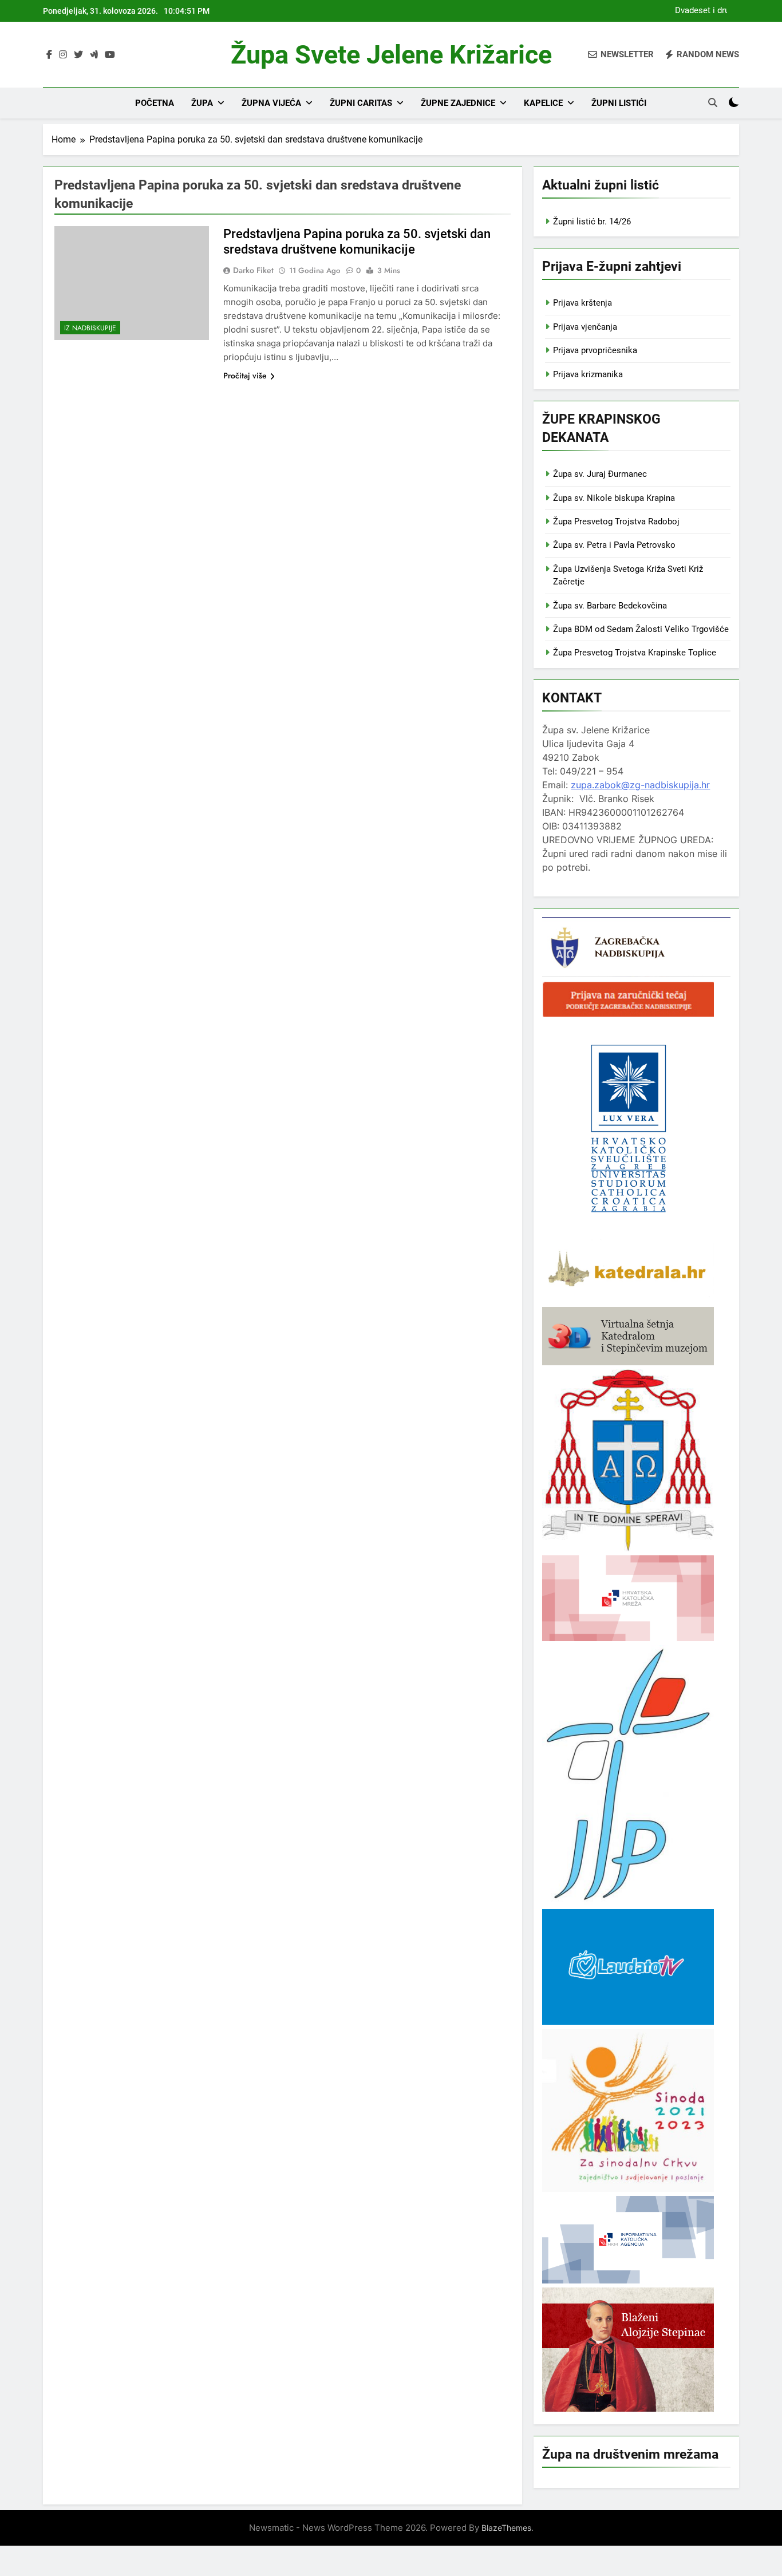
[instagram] (63, 55)
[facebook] (49, 55)
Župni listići (619, 103)
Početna (155, 103)
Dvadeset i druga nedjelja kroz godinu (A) (700, 11)
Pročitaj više (245, 376)
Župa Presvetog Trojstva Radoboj (616, 521)
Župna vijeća (271, 103)
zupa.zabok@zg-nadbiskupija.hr (640, 785)
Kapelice (543, 103)
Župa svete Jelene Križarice (391, 55)
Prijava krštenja (582, 303)
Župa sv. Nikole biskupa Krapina (614, 498)
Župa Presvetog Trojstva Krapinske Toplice (635, 653)
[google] (94, 55)
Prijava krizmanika (588, 374)
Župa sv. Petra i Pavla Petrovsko (614, 545)
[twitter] (78, 55)
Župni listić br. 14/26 (592, 222)
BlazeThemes (506, 2528)
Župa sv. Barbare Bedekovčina (610, 606)
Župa (202, 103)
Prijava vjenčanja (585, 327)
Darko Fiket (253, 270)
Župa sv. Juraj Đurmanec (600, 474)
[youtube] (110, 55)
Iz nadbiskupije (90, 328)
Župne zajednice (458, 103)
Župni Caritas (361, 103)
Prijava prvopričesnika (595, 350)
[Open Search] (713, 102)
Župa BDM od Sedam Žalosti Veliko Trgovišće (641, 629)
